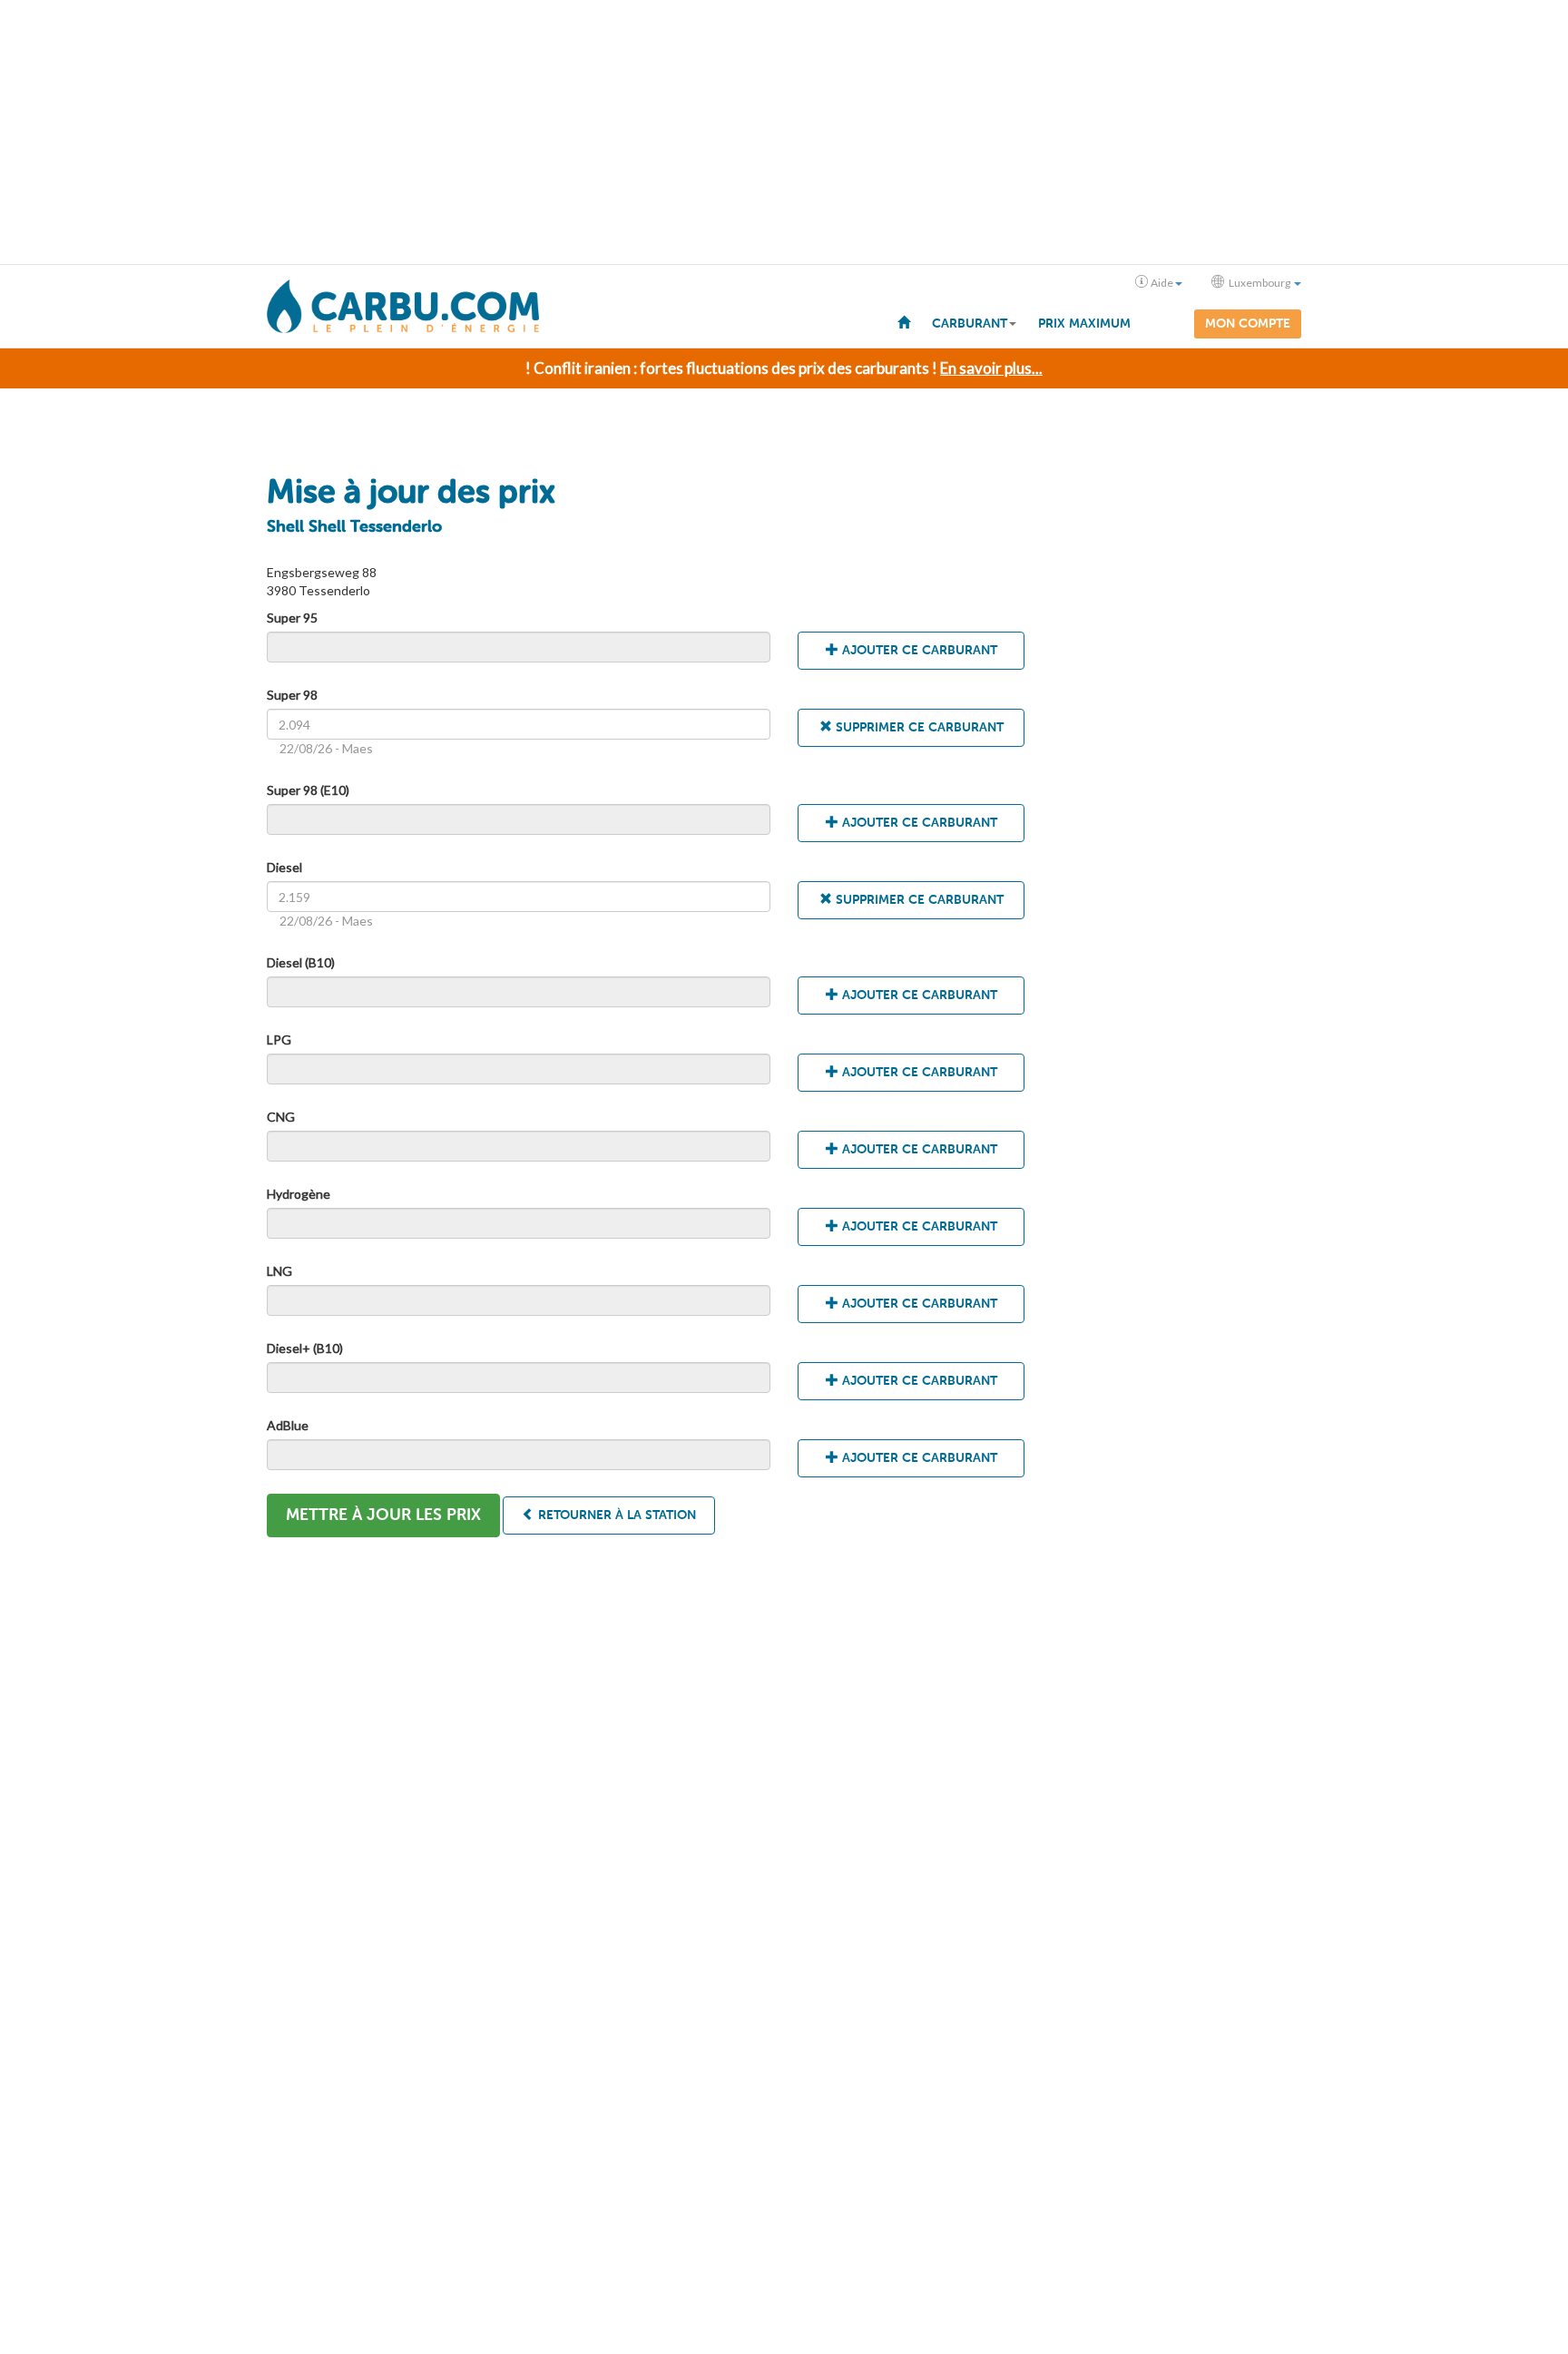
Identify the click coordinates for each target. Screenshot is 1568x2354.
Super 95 (292, 618)
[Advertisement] (784, 132)
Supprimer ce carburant (918, 727)
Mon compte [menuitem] (1248, 324)
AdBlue (288, 1425)
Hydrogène (299, 1194)
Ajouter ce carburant (918, 650)
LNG (279, 1271)
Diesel (284, 867)
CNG (281, 1117)
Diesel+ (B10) (305, 1348)
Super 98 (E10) (308, 790)
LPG (279, 1040)
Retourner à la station (615, 1515)
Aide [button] (1162, 283)
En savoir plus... (991, 368)
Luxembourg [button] (1259, 283)
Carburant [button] (970, 324)
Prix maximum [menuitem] (1084, 324)
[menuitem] (904, 321)
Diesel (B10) (301, 962)
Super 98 (292, 695)
